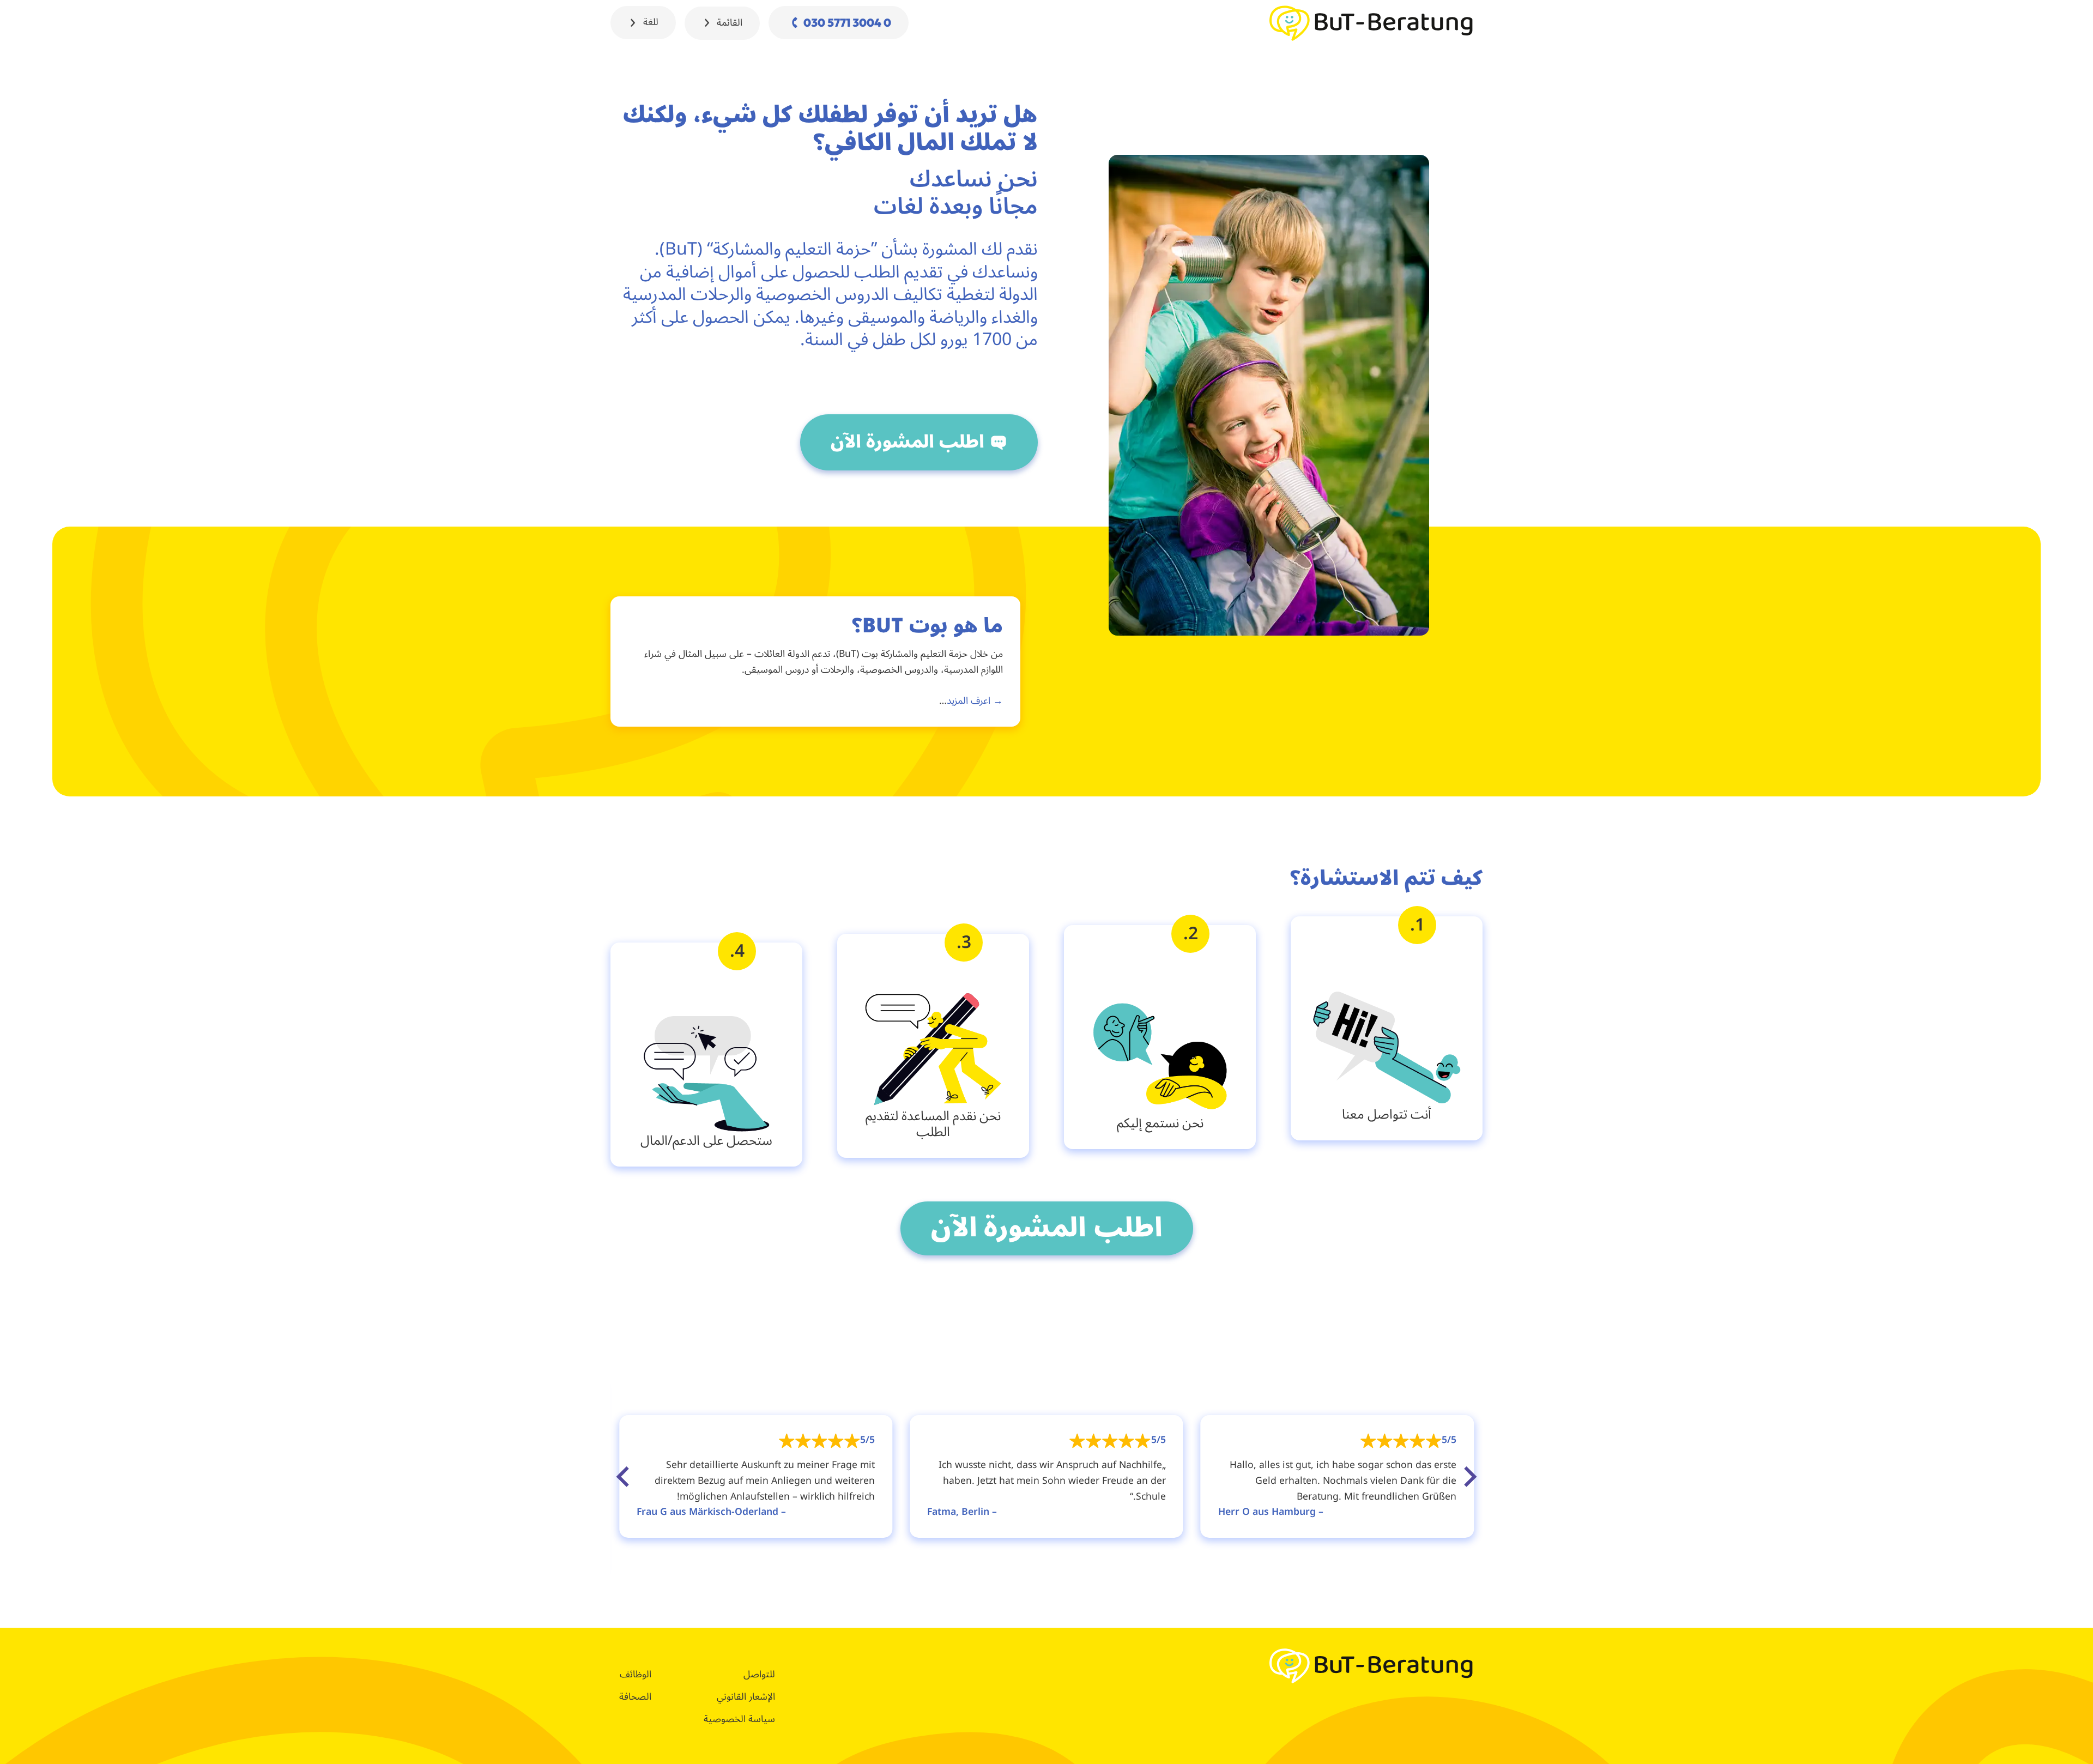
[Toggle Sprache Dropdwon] (633, 23)
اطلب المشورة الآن (908, 442)
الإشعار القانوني (746, 1697)
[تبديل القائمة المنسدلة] (707, 23)
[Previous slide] (1469, 1477)
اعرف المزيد (969, 701)
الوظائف (636, 1675)
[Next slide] (624, 1477)
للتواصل (759, 1675)
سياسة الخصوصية (739, 1719)
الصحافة (635, 1697)
